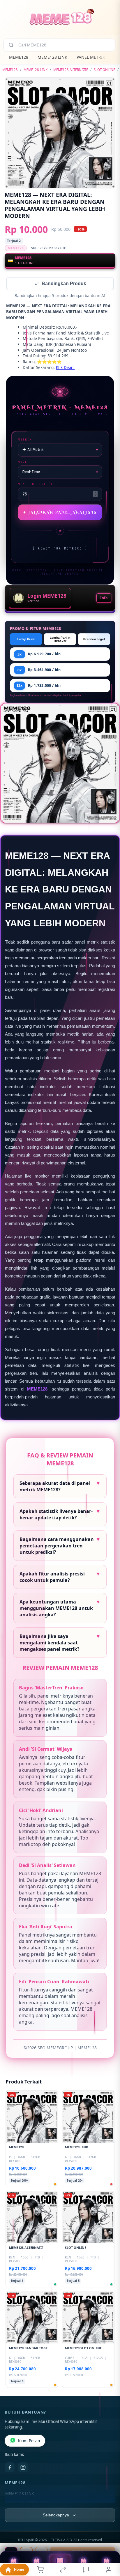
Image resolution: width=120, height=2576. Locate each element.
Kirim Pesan (29, 2441)
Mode (23, 462)
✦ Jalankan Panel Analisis (60, 513)
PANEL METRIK (91, 57)
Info (104, 598)
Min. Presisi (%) (37, 484)
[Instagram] (23, 2468)
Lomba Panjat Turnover (60, 640)
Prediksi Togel (94, 640)
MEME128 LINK (52, 57)
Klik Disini (65, 368)
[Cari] (11, 45)
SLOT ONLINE (104, 70)
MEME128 (19, 57)
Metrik (25, 440)
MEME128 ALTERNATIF (71, 70)
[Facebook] (10, 2468)
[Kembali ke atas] (109, 2537)
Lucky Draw (26, 640)
